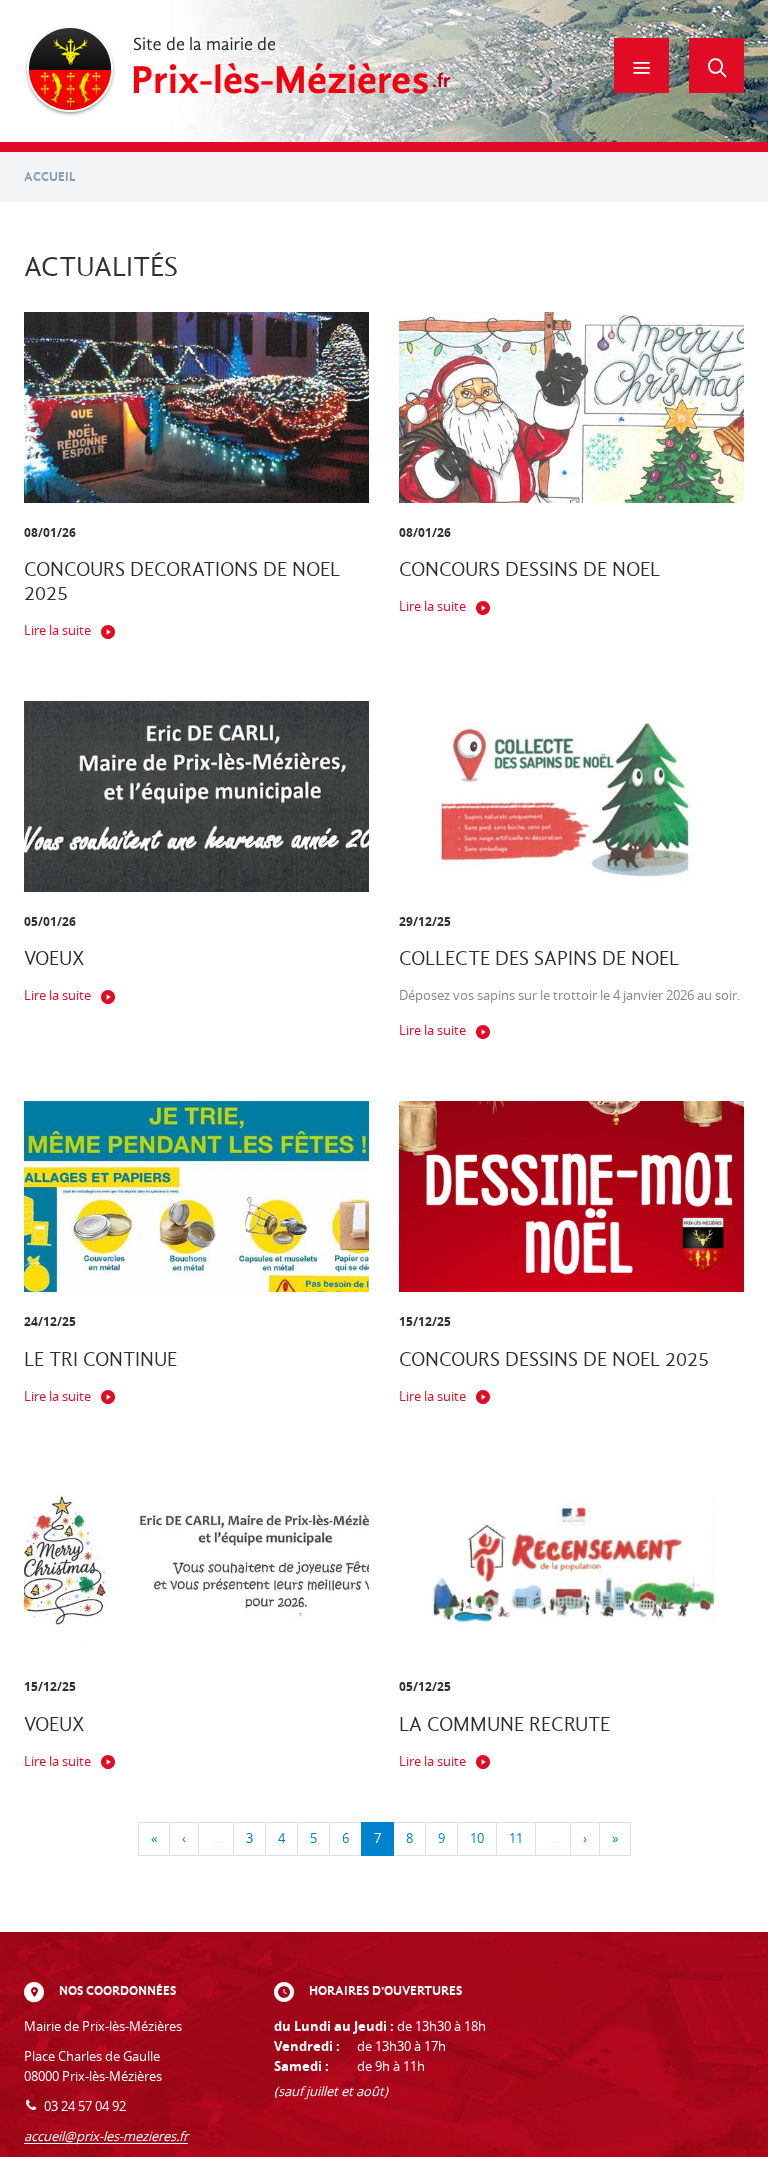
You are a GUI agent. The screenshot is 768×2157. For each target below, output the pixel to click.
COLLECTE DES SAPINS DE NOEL (539, 958)
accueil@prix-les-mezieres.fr (106, 2136)
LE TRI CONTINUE (100, 1359)
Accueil (50, 176)
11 (516, 1838)
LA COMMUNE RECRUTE (504, 1724)
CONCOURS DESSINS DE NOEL (529, 569)
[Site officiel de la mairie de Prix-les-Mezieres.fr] (237, 71)
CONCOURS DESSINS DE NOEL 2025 (554, 1359)
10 (477, 1838)
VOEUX (54, 958)
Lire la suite (57, 630)
